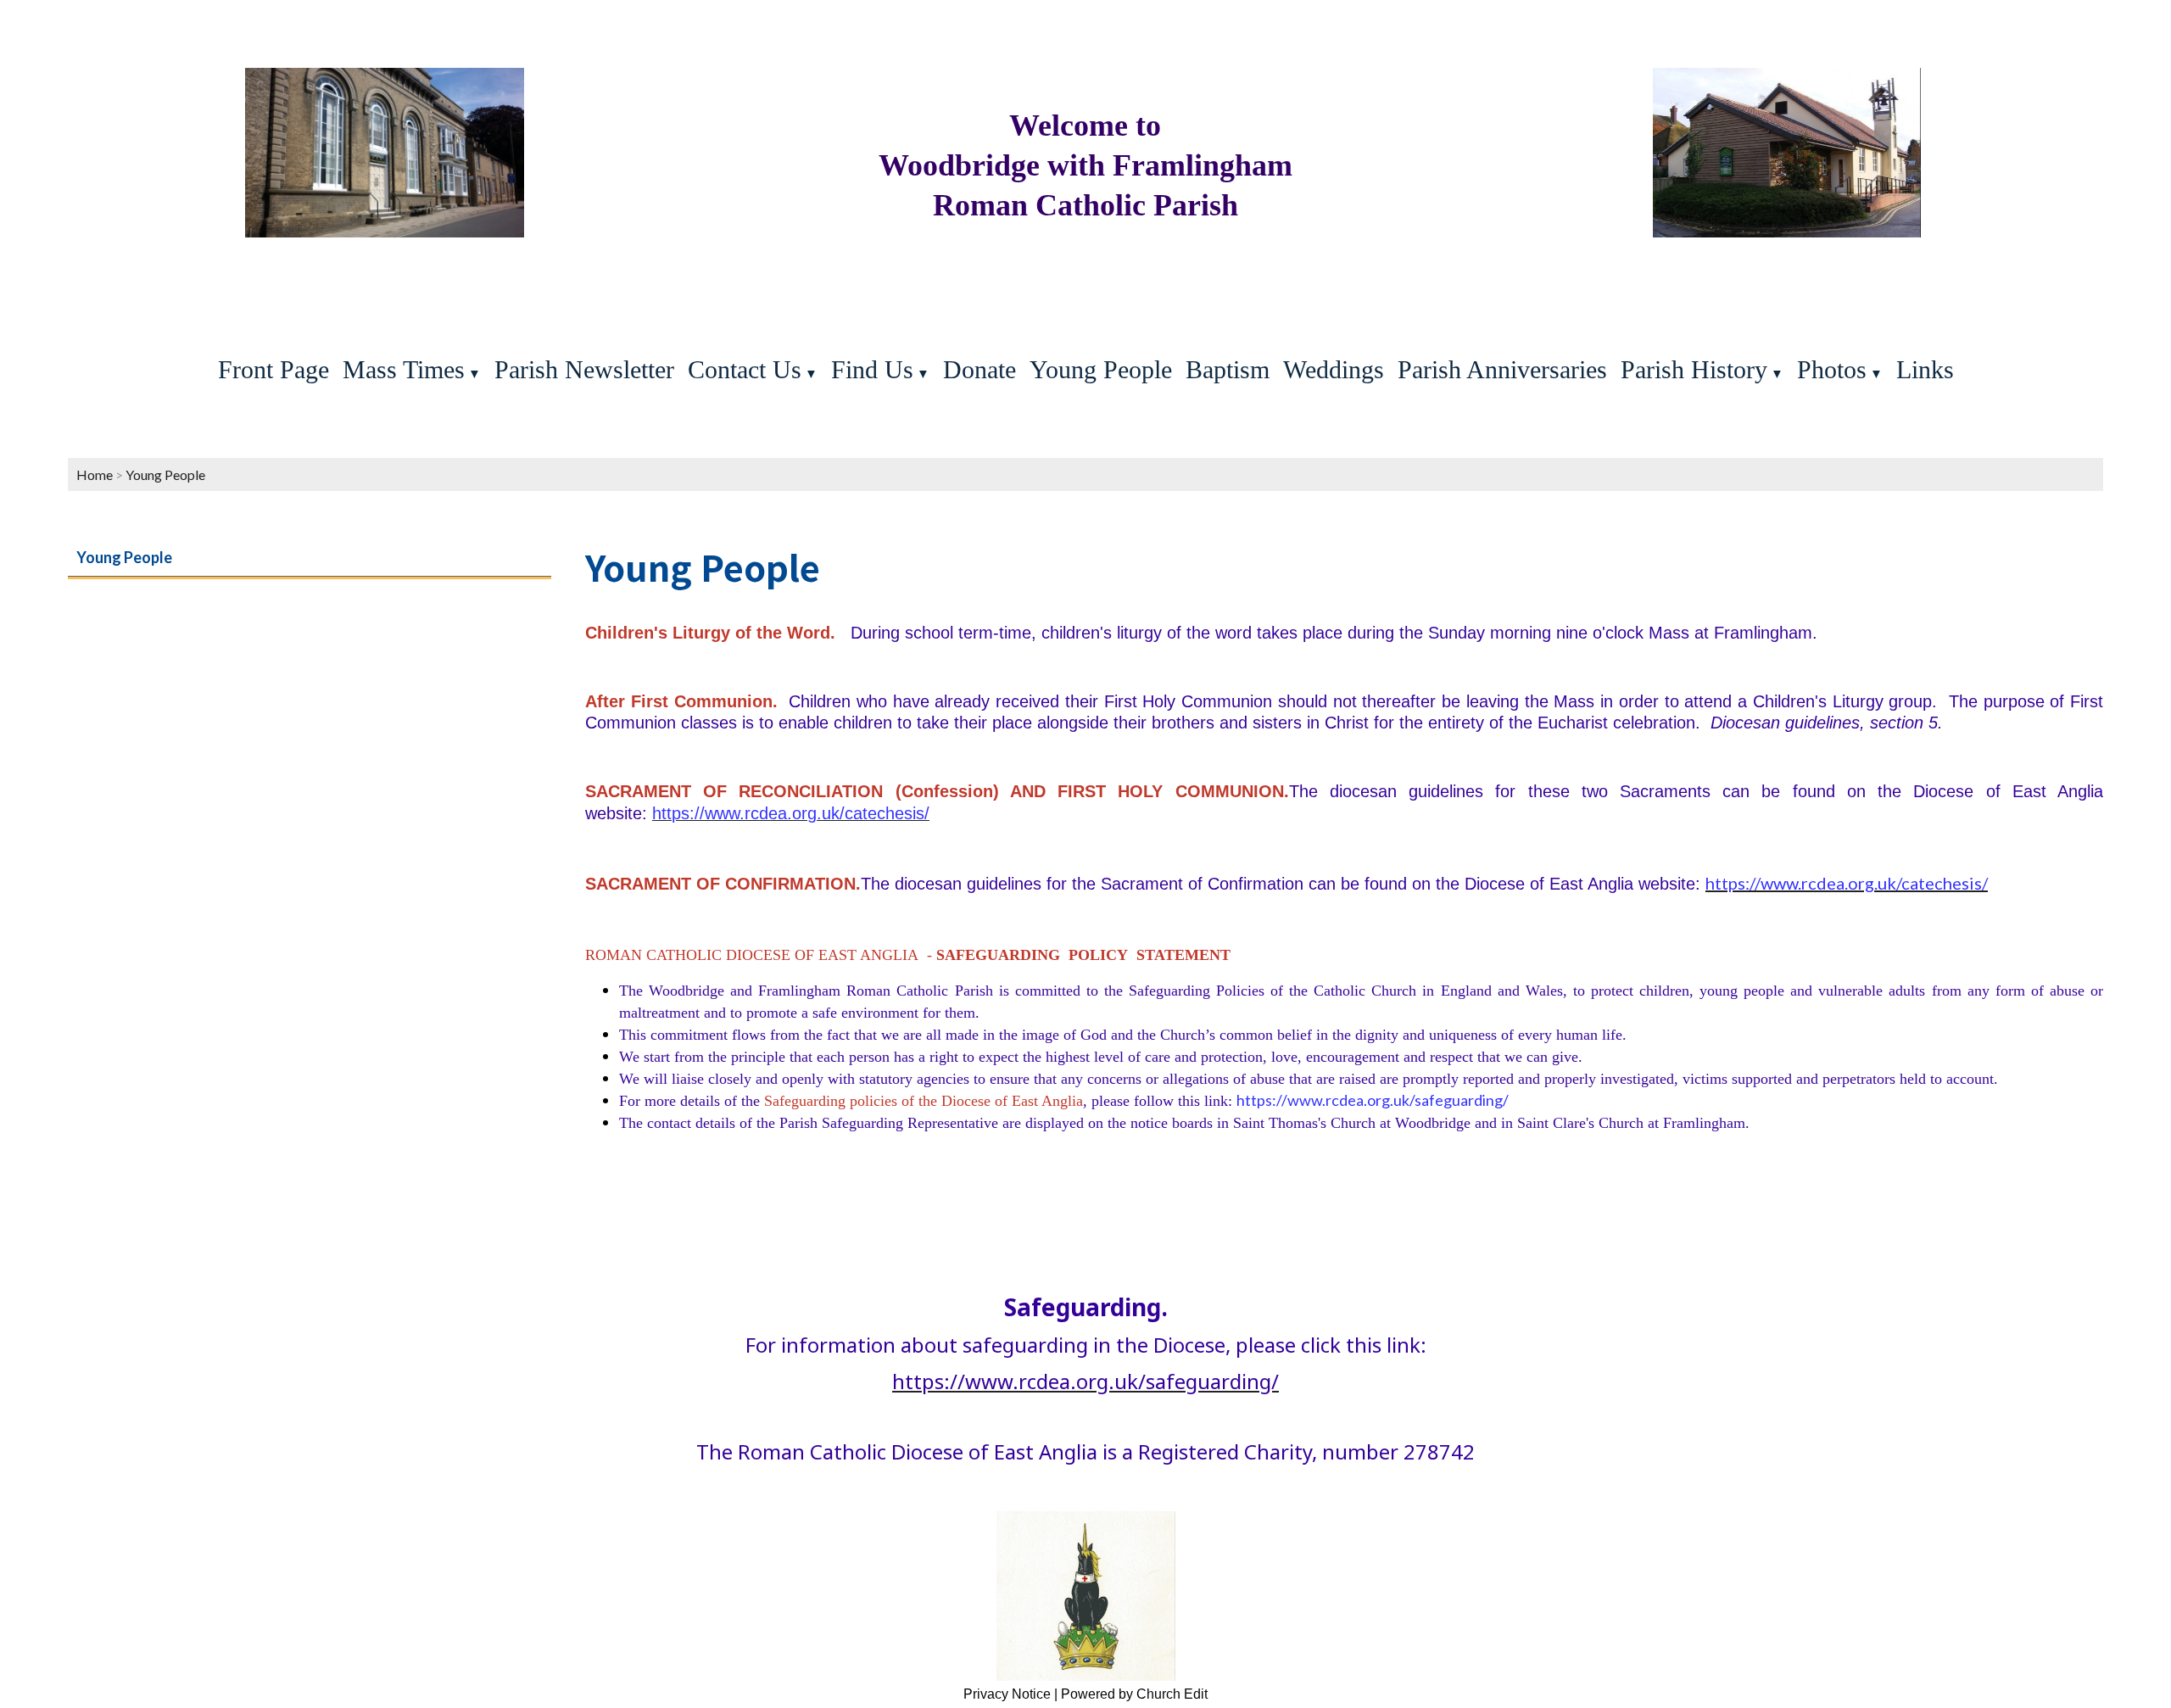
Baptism (1228, 369)
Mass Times (404, 369)
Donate (979, 369)
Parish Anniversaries (1502, 369)
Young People (1101, 369)
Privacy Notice (1007, 1694)
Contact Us (745, 369)
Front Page (273, 369)
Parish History (1694, 369)
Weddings (1334, 369)
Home (95, 474)
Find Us (872, 369)
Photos (1832, 369)
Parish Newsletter (584, 369)
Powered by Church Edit (1134, 1694)
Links (1925, 369)
